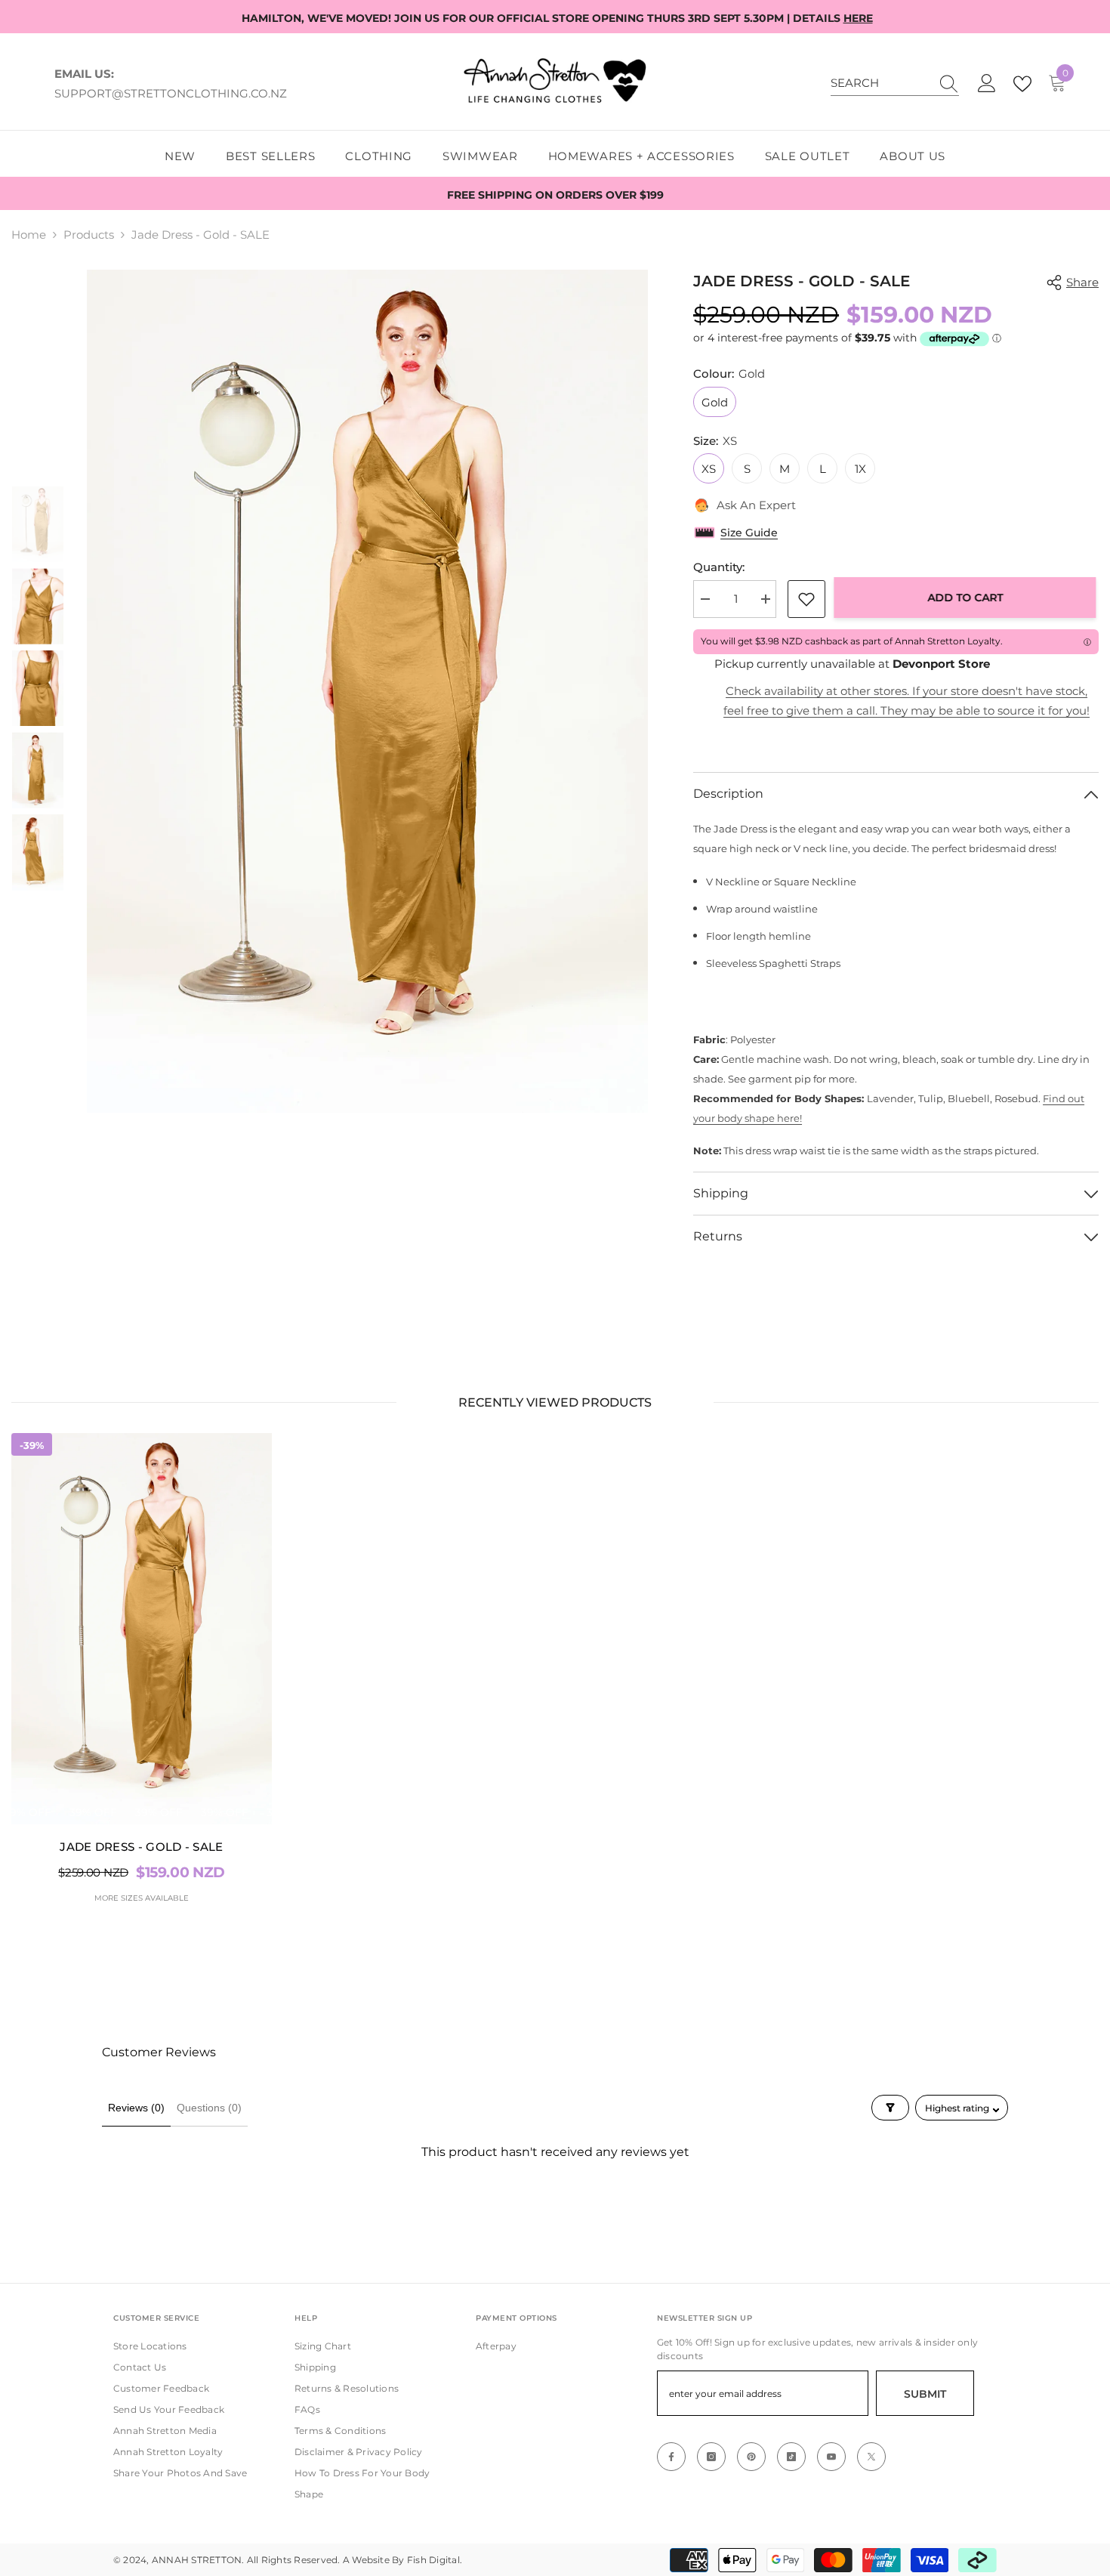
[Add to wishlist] (806, 599)
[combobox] (880, 83)
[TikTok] (791, 2457)
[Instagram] (711, 2457)
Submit (925, 2394)
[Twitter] (871, 2457)
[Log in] (987, 84)
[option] (368, 691)
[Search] (895, 83)
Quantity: (719, 567)
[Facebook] (671, 2457)
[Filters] (890, 2108)
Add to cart (968, 598)
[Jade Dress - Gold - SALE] (142, 1629)
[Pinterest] (751, 2457)
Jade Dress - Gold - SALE (141, 1847)
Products (89, 235)
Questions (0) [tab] (209, 2108)
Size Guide (749, 533)
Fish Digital (433, 2560)
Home (29, 235)
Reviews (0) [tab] (136, 2108)
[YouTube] (831, 2457)
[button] (38, 468)
